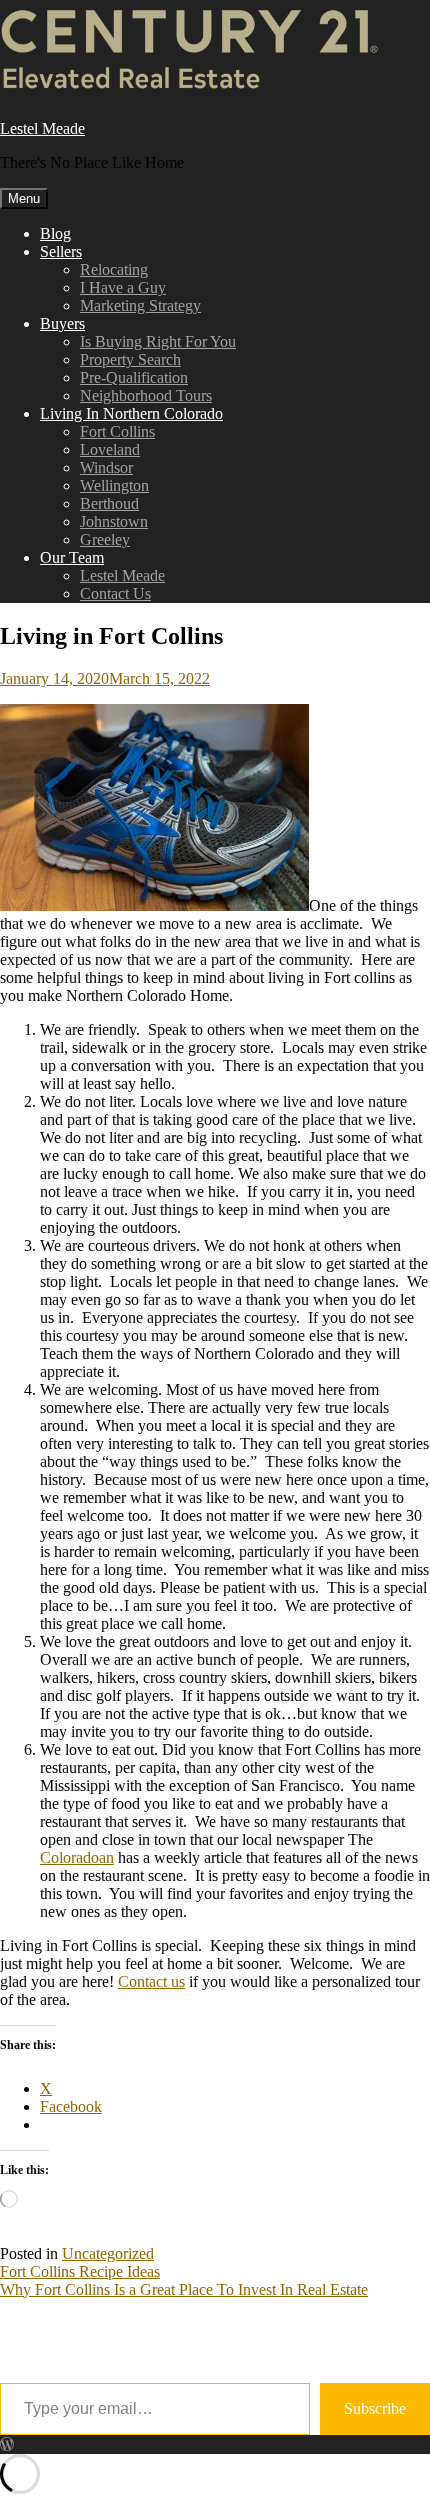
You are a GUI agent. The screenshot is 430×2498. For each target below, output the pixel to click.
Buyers (62, 323)
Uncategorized (108, 2253)
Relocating (114, 269)
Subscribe (375, 2408)
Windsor (106, 467)
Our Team (72, 557)
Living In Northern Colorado (131, 413)
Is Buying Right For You (158, 341)
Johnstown (114, 521)
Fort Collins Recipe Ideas (80, 2271)
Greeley (105, 539)
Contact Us (115, 593)
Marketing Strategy (140, 305)
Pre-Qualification (134, 377)
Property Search (130, 359)
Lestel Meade (42, 128)
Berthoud (109, 503)
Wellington (114, 485)
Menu (24, 198)
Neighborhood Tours (146, 395)
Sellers (61, 251)
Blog (55, 233)
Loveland (110, 449)
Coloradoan (77, 1857)
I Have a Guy (123, 287)
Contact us (151, 1981)
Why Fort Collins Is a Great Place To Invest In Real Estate (184, 2289)
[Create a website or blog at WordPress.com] (7, 2444)
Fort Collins (117, 431)
